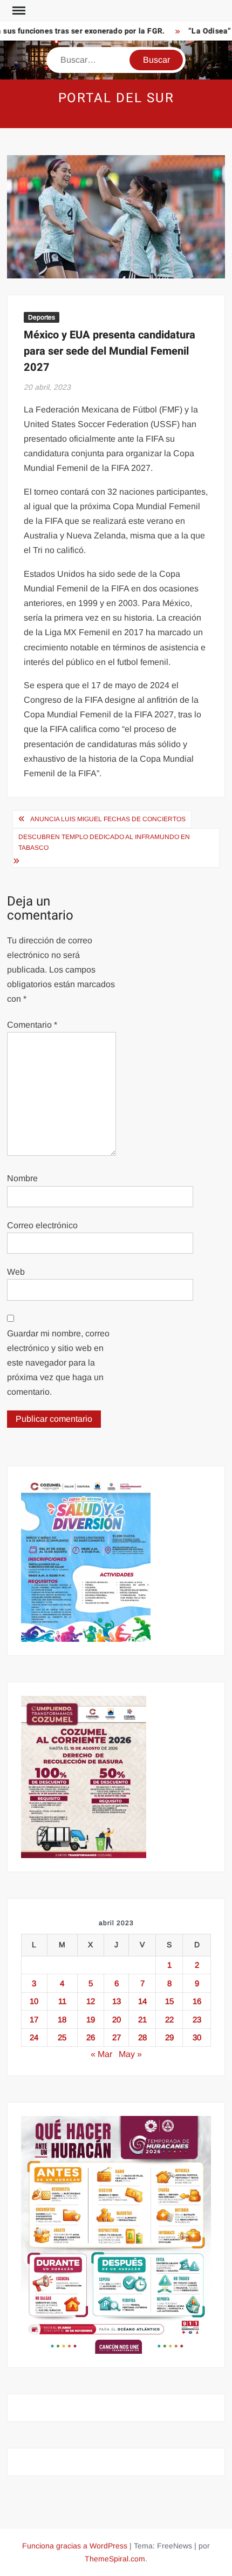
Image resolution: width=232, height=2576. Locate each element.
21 (142, 2019)
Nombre (22, 1178)
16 (197, 2001)
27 (117, 2037)
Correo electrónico (42, 1225)
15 (169, 2001)
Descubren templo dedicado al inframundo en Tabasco (104, 842)
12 (91, 2001)
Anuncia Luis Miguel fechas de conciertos (108, 819)
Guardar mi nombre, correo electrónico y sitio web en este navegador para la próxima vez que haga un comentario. (58, 1363)
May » (130, 2054)
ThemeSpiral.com (115, 2559)
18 (62, 2019)
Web (16, 1272)
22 (169, 2019)
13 (117, 2001)
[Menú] (18, 11)
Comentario (32, 1025)
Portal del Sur (116, 98)
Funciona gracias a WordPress (75, 2546)
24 (34, 2037)
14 (142, 2001)
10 (34, 2001)
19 (91, 2019)
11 (62, 2001)
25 (62, 2037)
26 (91, 2037)
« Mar (101, 2054)
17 (34, 2019)
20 (117, 2019)
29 (169, 2037)
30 (197, 2037)
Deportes (42, 317)
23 (197, 2019)
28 (142, 2037)
